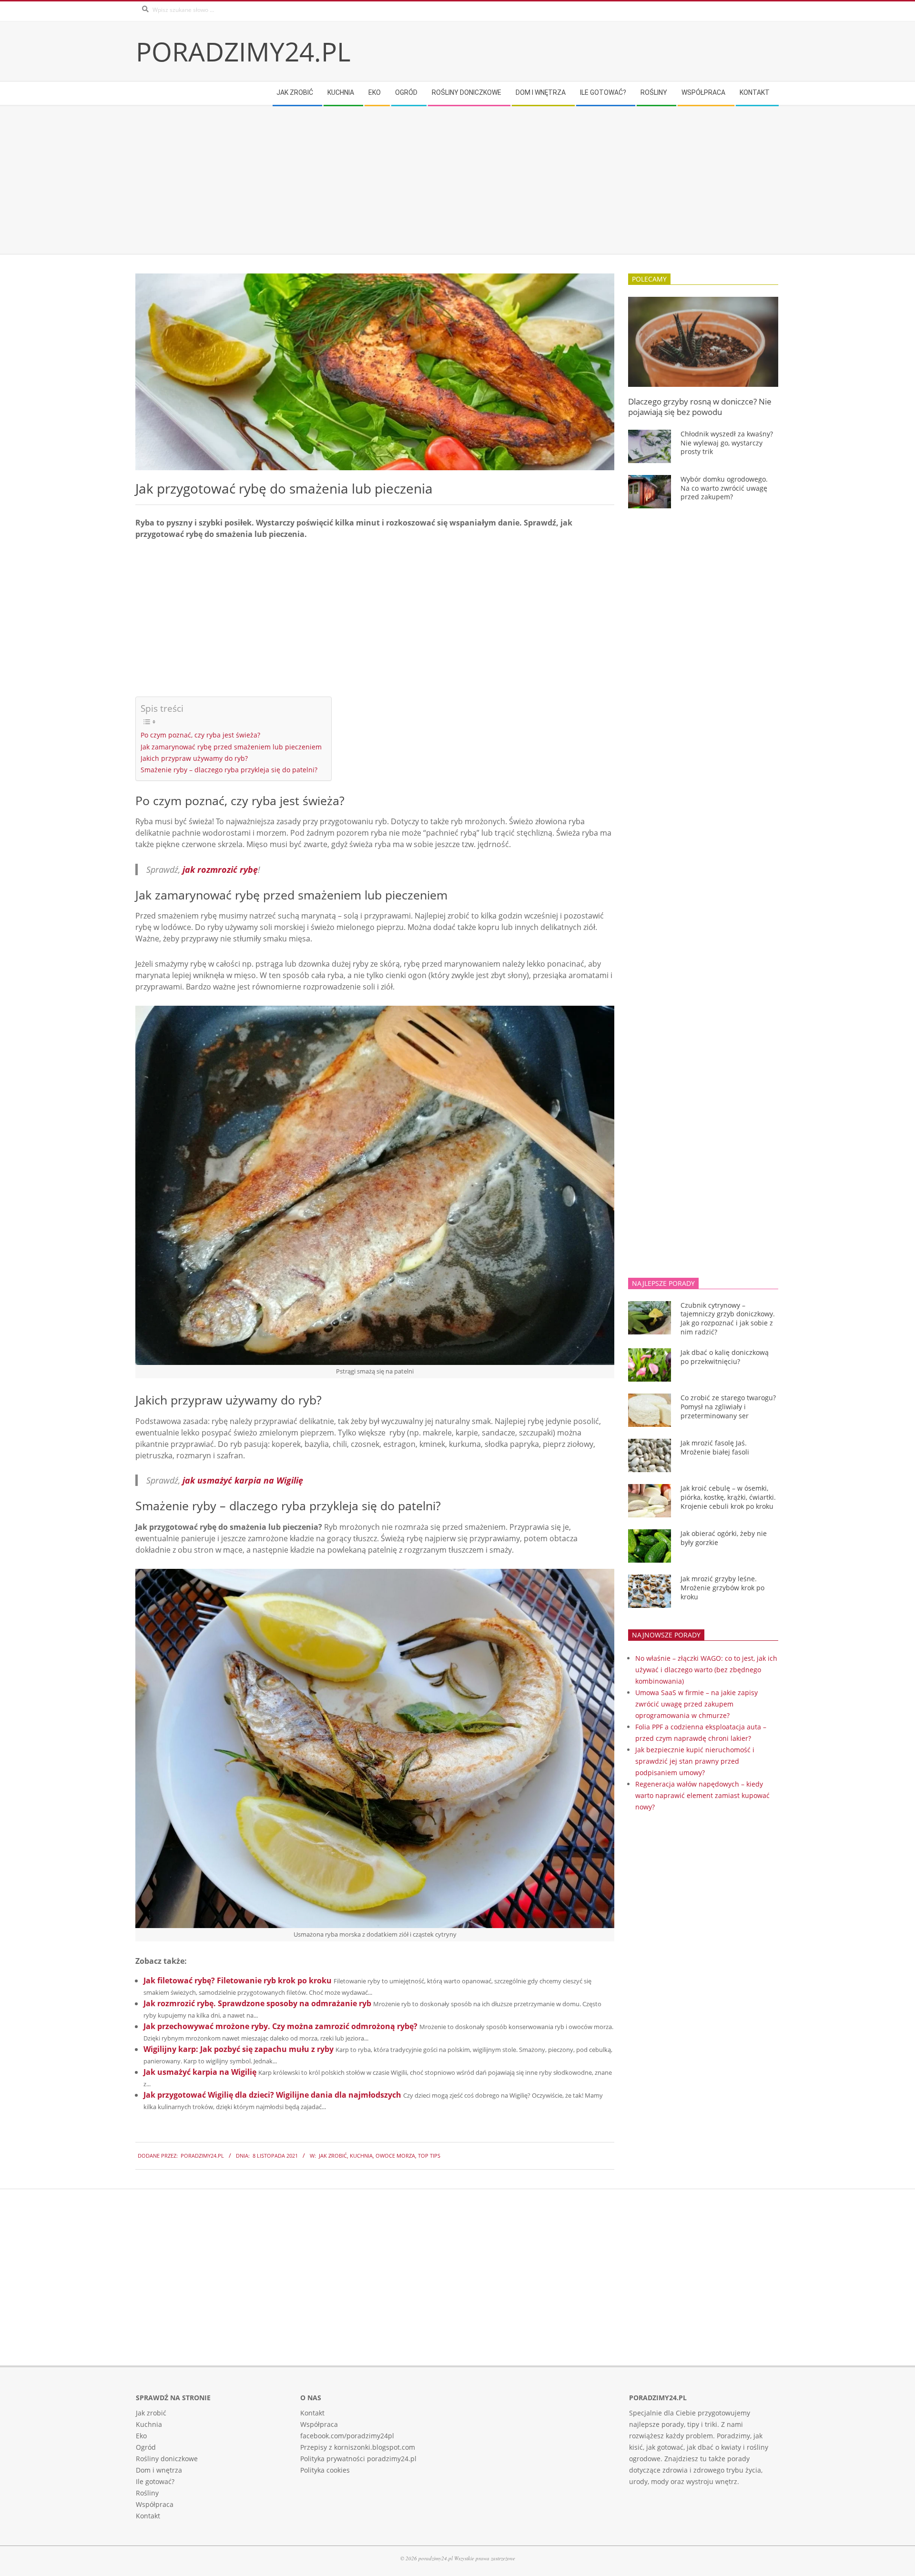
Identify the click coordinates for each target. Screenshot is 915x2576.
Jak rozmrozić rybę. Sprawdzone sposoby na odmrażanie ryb (257, 2003)
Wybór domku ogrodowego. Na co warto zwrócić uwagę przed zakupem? (724, 488)
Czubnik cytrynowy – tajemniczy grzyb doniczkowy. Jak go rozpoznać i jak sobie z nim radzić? (728, 1318)
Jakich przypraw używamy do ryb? (194, 758)
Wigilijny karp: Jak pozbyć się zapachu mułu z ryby (239, 2049)
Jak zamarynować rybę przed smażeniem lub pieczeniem (231, 747)
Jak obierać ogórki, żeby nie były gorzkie (724, 1538)
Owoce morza (395, 2156)
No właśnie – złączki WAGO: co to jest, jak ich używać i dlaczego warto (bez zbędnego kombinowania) (706, 1670)
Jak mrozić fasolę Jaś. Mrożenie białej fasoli (715, 1447)
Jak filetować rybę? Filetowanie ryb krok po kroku (238, 1980)
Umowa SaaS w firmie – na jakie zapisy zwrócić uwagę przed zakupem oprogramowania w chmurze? (696, 1704)
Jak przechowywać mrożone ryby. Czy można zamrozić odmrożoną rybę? (280, 2026)
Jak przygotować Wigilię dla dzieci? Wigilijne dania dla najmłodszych (272, 2095)
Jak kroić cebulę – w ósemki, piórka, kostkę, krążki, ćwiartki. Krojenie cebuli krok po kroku (728, 1497)
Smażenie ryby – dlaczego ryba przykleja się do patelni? (229, 770)
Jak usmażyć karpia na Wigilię (200, 2072)
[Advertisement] (422, 180)
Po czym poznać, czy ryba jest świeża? (200, 735)
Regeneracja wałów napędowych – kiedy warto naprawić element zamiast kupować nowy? (702, 1795)
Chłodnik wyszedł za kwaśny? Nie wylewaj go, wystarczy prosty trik (727, 443)
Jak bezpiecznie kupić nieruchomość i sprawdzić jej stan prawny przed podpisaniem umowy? (695, 1761)
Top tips (429, 2156)
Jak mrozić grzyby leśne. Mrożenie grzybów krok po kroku (722, 1587)
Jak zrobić (333, 2156)
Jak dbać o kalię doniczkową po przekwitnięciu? (725, 1357)
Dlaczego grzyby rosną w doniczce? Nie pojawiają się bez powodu (700, 407)
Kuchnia (361, 2156)
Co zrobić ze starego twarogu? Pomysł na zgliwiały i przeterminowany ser (728, 1406)
